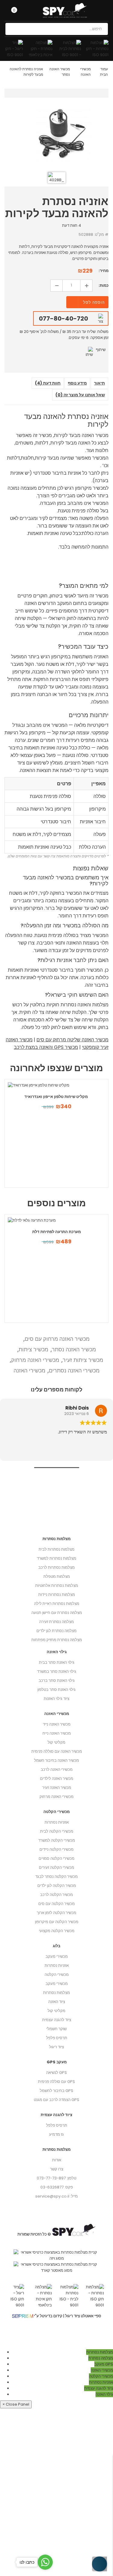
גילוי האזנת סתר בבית (57, 1662)
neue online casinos (20, 2346)
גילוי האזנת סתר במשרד (57, 1671)
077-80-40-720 (63, 318)
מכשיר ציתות (33, 1349)
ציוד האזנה (57, 2002)
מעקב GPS (57, 2062)
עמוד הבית (104, 72)
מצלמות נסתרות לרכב (56, 1567)
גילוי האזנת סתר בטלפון (56, 1690)
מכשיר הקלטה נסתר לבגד (56, 1877)
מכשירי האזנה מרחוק (35, 1360)
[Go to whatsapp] (45, 2562)
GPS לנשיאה (56, 2073)
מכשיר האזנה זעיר (57, 1788)
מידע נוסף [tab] (77, 383)
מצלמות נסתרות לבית (56, 1549)
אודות (57, 2160)
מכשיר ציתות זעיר (83, 1360)
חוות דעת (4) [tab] (48, 383)
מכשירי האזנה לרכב (57, 1769)
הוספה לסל (94, 302)
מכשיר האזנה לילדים (57, 1779)
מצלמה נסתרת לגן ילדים (56, 1631)
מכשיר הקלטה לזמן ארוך (56, 1913)
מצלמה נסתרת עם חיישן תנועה (57, 1613)
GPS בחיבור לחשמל (56, 2091)
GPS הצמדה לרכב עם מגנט (56, 2100)
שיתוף (101, 350)
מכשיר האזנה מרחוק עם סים (57, 1339)
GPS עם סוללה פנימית (56, 2082)
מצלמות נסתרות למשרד (56, 1558)
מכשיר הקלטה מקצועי (57, 1931)
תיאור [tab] (99, 383)
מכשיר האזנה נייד (57, 1724)
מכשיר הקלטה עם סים (56, 1904)
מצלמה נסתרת (101, 2358)
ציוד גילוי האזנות (56, 1699)
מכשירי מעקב (57, 1956)
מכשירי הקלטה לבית (57, 1831)
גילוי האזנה (57, 1652)
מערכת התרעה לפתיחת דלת (56, 1232)
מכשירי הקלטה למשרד (57, 1840)
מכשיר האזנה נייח (57, 1733)
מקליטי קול (56, 2011)
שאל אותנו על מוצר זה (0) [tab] (80, 395)
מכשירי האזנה (85, 72)
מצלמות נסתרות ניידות (57, 1595)
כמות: (104, 285)
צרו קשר (57, 2169)
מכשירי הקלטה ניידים (56, 1849)
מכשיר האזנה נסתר (74, 1349)
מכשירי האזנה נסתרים (74, 1370)
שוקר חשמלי (56, 2029)
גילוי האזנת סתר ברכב (57, 1680)
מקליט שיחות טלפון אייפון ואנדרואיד (56, 1097)
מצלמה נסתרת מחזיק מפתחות (57, 1640)
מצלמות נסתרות (56, 1993)
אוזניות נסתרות (57, 1965)
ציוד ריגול (56, 2047)
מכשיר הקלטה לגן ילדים (57, 1886)
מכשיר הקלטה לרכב (56, 1895)
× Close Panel (16, 2404)
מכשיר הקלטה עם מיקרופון (57, 1922)
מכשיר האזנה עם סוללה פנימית (57, 1751)
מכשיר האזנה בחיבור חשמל (56, 1760)
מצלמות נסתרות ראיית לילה (57, 1604)
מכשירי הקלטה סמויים (56, 1858)
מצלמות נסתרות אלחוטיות (57, 1585)
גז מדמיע (56, 2134)
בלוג (56, 1946)
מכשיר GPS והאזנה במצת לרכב (46, 1047)
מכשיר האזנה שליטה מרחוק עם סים (72, 1040)
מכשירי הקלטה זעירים (56, 1867)
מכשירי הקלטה (57, 1975)
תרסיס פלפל (57, 2038)
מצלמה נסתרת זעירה (56, 1622)
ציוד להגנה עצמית (57, 2020)
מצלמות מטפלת (57, 1576)
